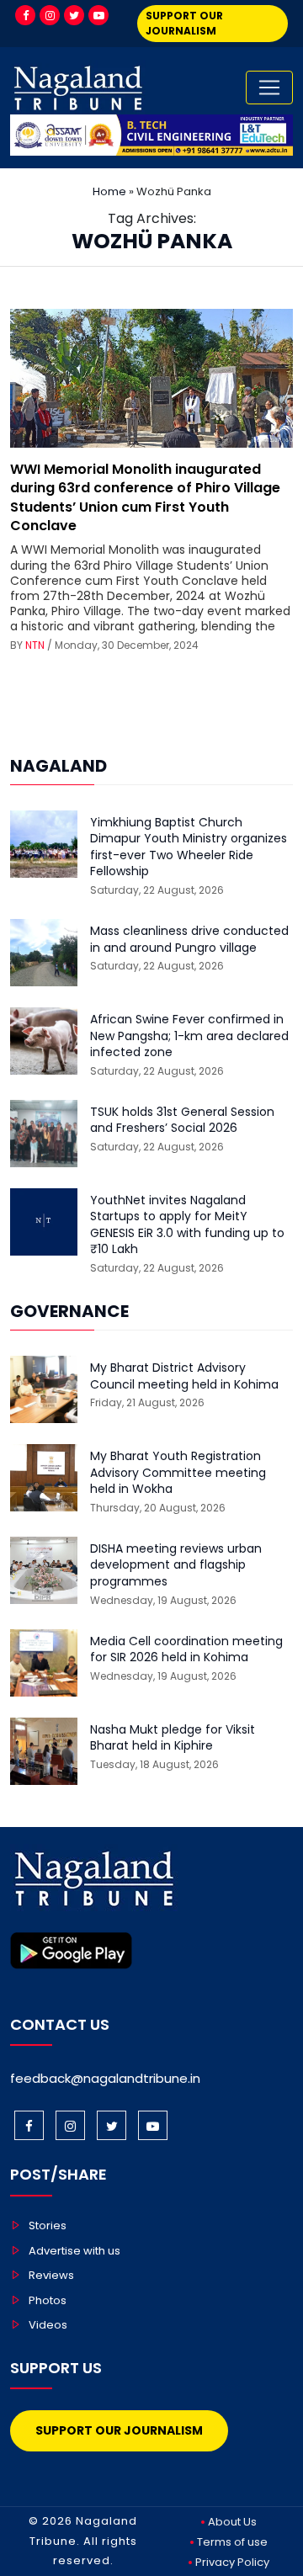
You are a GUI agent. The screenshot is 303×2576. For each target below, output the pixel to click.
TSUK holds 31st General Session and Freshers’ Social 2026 (182, 1121)
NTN (35, 645)
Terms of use (232, 2542)
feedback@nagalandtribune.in (105, 2078)
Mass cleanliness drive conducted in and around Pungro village (189, 940)
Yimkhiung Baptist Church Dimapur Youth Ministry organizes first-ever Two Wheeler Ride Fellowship (189, 847)
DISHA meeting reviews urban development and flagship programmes (176, 1565)
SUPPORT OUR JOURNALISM (184, 23)
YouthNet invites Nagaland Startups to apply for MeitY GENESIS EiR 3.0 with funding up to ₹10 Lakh (187, 1225)
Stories (48, 2225)
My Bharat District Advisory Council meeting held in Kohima (184, 1376)
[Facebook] (25, 15)
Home (109, 191)
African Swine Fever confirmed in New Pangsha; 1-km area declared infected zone (189, 1036)
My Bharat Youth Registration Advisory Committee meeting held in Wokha (178, 1473)
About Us (232, 2522)
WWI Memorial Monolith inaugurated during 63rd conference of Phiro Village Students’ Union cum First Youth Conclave (145, 497)
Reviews (51, 2275)
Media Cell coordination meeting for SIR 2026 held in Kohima (186, 1650)
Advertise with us (74, 2251)
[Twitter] (74, 15)
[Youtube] (98, 15)
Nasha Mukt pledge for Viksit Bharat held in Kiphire (173, 1738)
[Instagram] (50, 15)
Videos (48, 2325)
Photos (48, 2300)
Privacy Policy (232, 2562)
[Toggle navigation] (269, 88)
